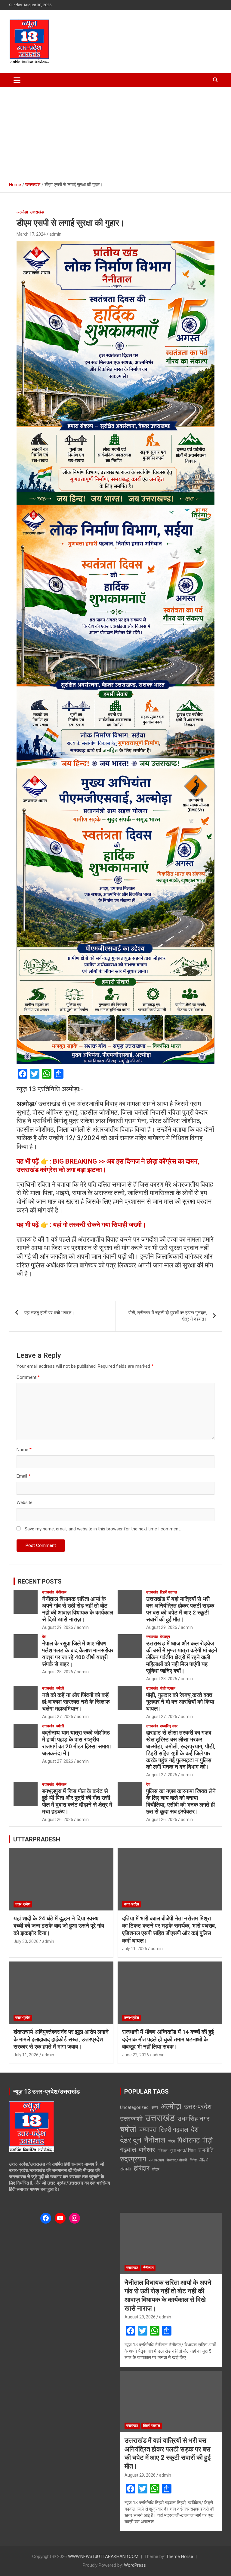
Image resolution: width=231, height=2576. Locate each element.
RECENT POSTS (40, 1581)
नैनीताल (61, 1592)
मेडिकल (163, 2151)
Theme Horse (180, 2556)
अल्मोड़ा (22, 212)
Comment (28, 1377)
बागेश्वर (147, 2150)
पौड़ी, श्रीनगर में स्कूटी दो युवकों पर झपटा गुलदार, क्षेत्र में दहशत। (168, 1316)
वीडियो (204, 2160)
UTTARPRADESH (37, 1839)
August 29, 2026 (58, 1627)
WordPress (135, 2565)
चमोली (60, 1688)
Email (23, 1476)
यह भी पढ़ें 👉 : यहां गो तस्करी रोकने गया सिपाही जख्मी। (81, 1225)
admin (55, 234)
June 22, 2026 (136, 2055)
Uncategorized (134, 2107)
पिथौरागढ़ (189, 2140)
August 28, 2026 (58, 1672)
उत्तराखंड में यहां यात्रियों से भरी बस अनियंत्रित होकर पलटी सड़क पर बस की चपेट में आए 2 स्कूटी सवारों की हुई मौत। (180, 1609)
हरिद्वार (142, 2168)
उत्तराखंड (37, 212)
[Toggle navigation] (17, 80)
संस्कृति (126, 2169)
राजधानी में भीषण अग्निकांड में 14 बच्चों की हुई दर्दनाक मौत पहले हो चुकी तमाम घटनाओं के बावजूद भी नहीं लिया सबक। (168, 2039)
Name (24, 1450)
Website (25, 1502)
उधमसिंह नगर (169, 1726)
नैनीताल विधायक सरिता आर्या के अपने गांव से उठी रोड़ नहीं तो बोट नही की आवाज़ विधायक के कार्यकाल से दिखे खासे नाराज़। (78, 1609)
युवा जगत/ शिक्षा (183, 2150)
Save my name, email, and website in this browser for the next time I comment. (103, 1529)
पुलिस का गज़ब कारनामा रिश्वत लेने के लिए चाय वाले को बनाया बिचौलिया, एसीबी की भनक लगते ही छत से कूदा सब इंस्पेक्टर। (181, 1801)
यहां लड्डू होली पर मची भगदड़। (49, 1313)
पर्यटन (171, 2141)
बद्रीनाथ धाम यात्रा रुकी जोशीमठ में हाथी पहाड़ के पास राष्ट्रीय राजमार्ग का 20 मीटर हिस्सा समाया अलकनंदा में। (76, 1743)
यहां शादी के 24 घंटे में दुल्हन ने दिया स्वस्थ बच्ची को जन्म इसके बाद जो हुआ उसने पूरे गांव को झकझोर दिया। (59, 1926)
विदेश (193, 2160)
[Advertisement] (115, 132)
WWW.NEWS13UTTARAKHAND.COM (103, 2556)
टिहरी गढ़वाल (168, 1592)
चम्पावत (148, 2129)
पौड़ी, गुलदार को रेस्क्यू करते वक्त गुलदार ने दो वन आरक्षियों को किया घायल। (180, 1702)
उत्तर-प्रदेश (23, 1904)
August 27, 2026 (58, 1717)
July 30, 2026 (26, 1941)
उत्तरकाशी (131, 2119)
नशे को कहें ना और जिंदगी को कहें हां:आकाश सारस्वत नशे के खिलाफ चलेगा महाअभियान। (76, 1702)
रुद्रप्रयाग (133, 2159)
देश (44, 1637)
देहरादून (165, 1637)
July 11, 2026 (135, 1949)
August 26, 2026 (58, 1820)
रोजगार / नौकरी (177, 2160)
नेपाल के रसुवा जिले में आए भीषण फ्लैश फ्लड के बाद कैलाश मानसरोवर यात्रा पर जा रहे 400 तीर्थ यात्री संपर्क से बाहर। (78, 1654)
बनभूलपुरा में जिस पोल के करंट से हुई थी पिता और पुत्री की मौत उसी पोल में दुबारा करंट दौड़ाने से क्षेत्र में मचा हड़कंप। (77, 1801)
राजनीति (206, 2150)
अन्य (155, 2107)
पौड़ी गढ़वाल (168, 1688)
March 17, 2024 (31, 234)
